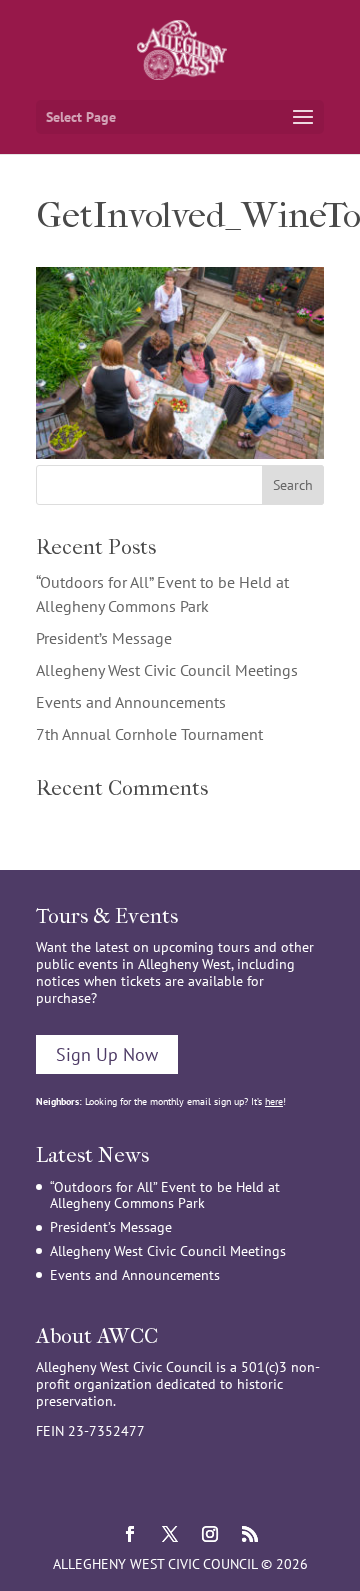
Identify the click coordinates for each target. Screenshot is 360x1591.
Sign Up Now (107, 1054)
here (274, 1101)
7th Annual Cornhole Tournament (149, 734)
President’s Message (104, 638)
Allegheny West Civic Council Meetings (167, 670)
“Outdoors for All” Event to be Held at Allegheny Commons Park (165, 1195)
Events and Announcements (131, 702)
